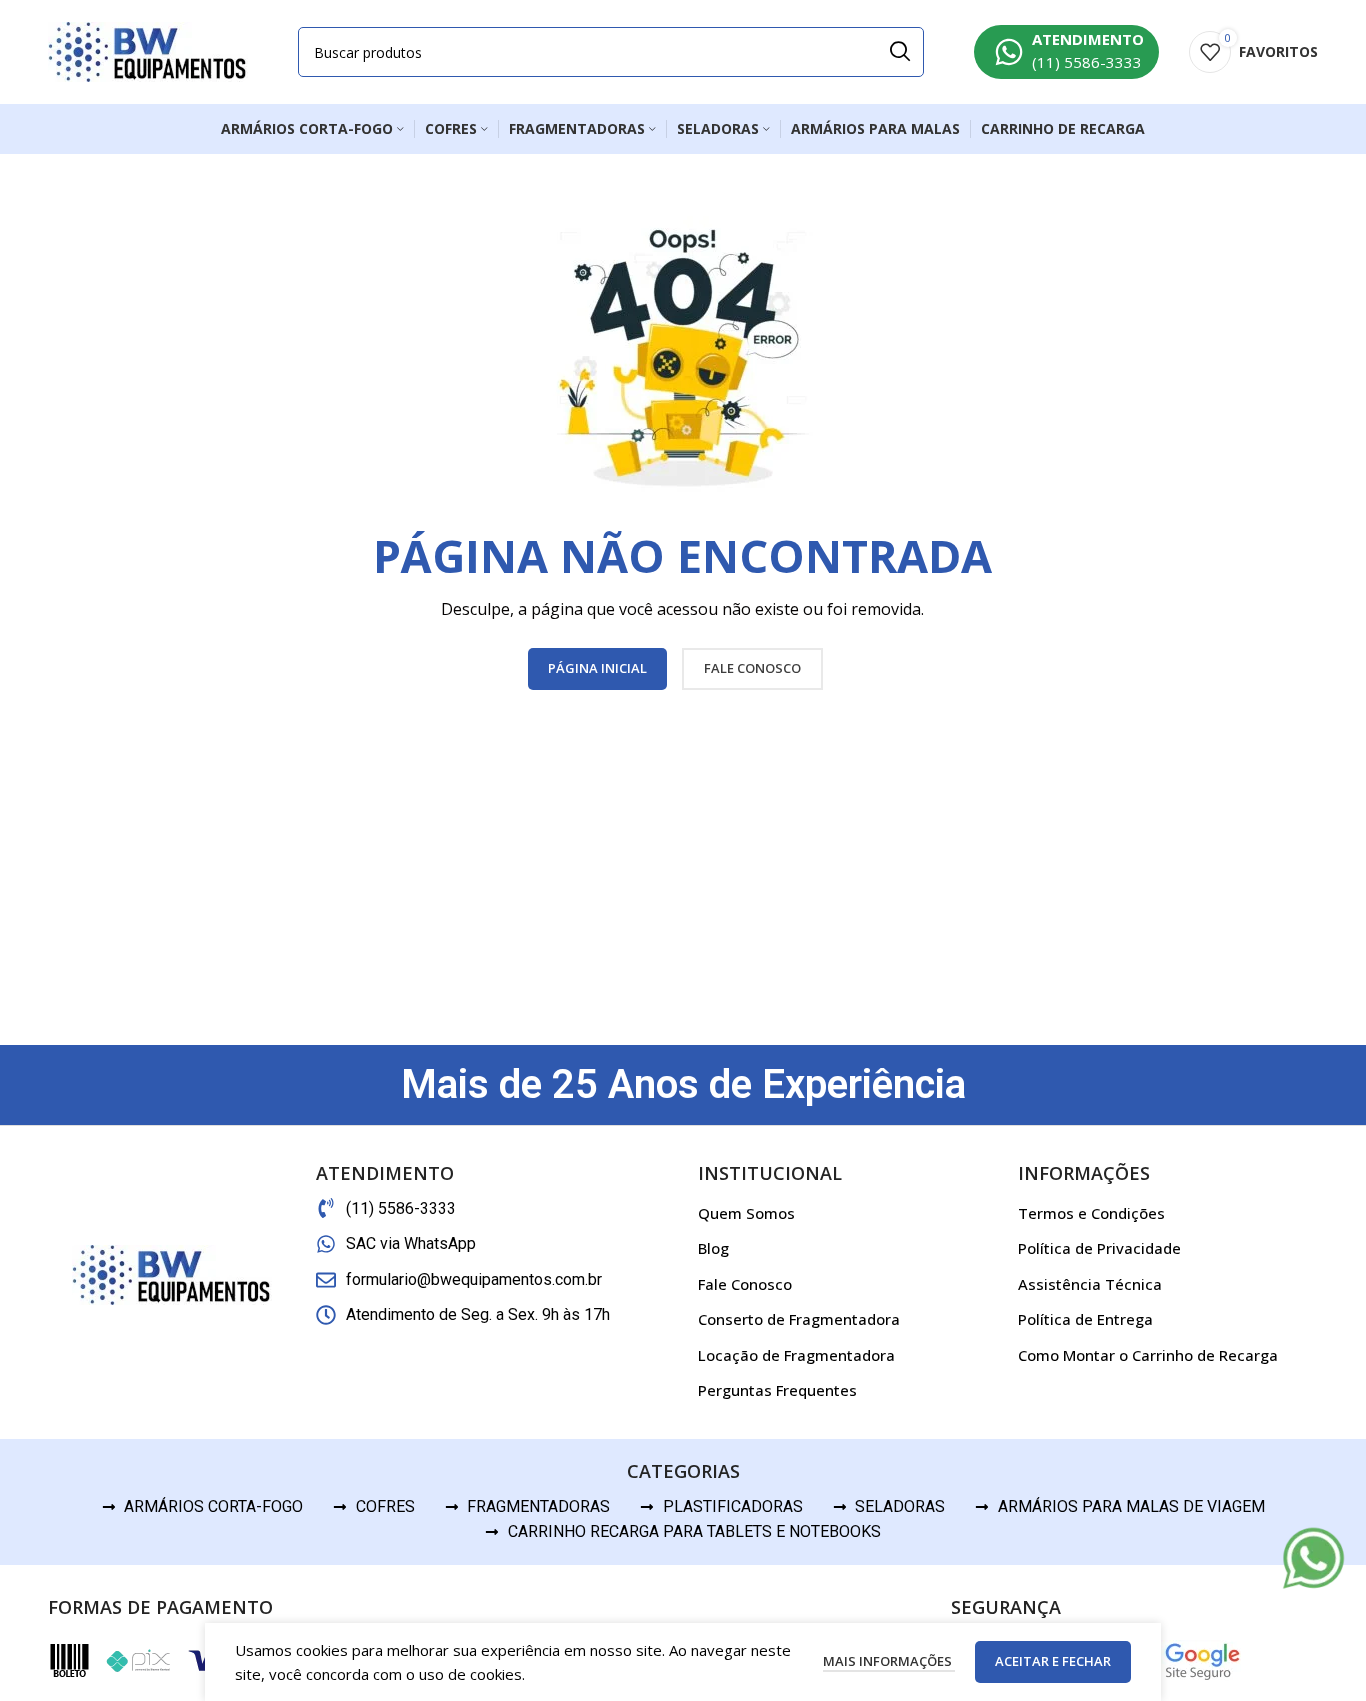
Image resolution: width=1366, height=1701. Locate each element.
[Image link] (1313, 1557)
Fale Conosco (745, 1284)
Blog (713, 1248)
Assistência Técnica (1090, 1284)
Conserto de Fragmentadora (799, 1319)
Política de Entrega (1085, 1319)
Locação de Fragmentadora (796, 1355)
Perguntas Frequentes (777, 1390)
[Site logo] (148, 50)
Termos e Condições (1091, 1213)
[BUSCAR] (899, 52)
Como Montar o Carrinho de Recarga (1148, 1355)
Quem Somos (746, 1213)
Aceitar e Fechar (1053, 1661)
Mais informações (889, 1661)
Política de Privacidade (1099, 1248)
